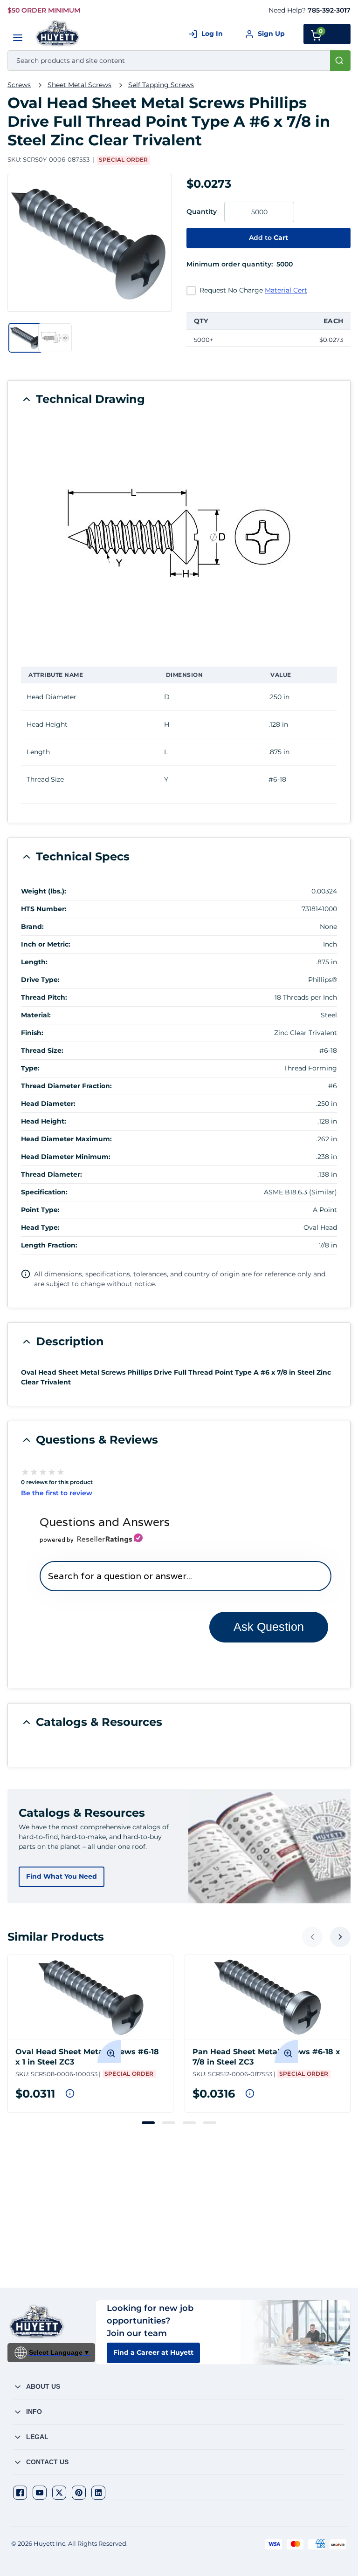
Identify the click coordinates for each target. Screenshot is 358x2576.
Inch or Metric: (46, 944)
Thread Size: (42, 1050)
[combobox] (179, 61)
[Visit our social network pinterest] (79, 2493)
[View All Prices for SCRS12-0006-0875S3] (250, 2093)
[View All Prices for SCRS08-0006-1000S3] (70, 2093)
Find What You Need (62, 1876)
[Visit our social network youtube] (40, 2493)
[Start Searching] (340, 61)
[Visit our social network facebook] (20, 2493)
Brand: (32, 927)
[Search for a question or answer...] (185, 1576)
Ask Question (269, 1627)
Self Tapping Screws (161, 85)
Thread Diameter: (52, 1174)
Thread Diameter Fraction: (66, 1086)
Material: (36, 1015)
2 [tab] (169, 2123)
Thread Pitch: (44, 997)
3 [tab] (189, 2123)
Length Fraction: (49, 1245)
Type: (30, 1068)
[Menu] (18, 38)
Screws (19, 85)
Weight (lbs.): (44, 891)
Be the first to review (57, 1493)
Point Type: (40, 1210)
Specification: (44, 1192)
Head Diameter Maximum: (66, 1139)
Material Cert (286, 290)
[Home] (58, 33)
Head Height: (44, 1121)
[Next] (340, 1937)
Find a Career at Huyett (153, 2352)
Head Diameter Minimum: (66, 1157)
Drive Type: (40, 980)
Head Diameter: (48, 1104)
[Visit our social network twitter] (59, 2493)
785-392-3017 (329, 10)
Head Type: (40, 1227)
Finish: (32, 1033)
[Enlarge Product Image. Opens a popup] (109, 2051)
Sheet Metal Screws (79, 85)
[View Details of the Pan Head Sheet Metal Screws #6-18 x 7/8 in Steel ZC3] (268, 1997)
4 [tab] (210, 2123)
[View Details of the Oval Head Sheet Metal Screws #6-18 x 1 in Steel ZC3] (90, 1997)
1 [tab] (148, 2123)
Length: (34, 962)
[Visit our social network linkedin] (98, 2493)
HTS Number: (44, 909)
